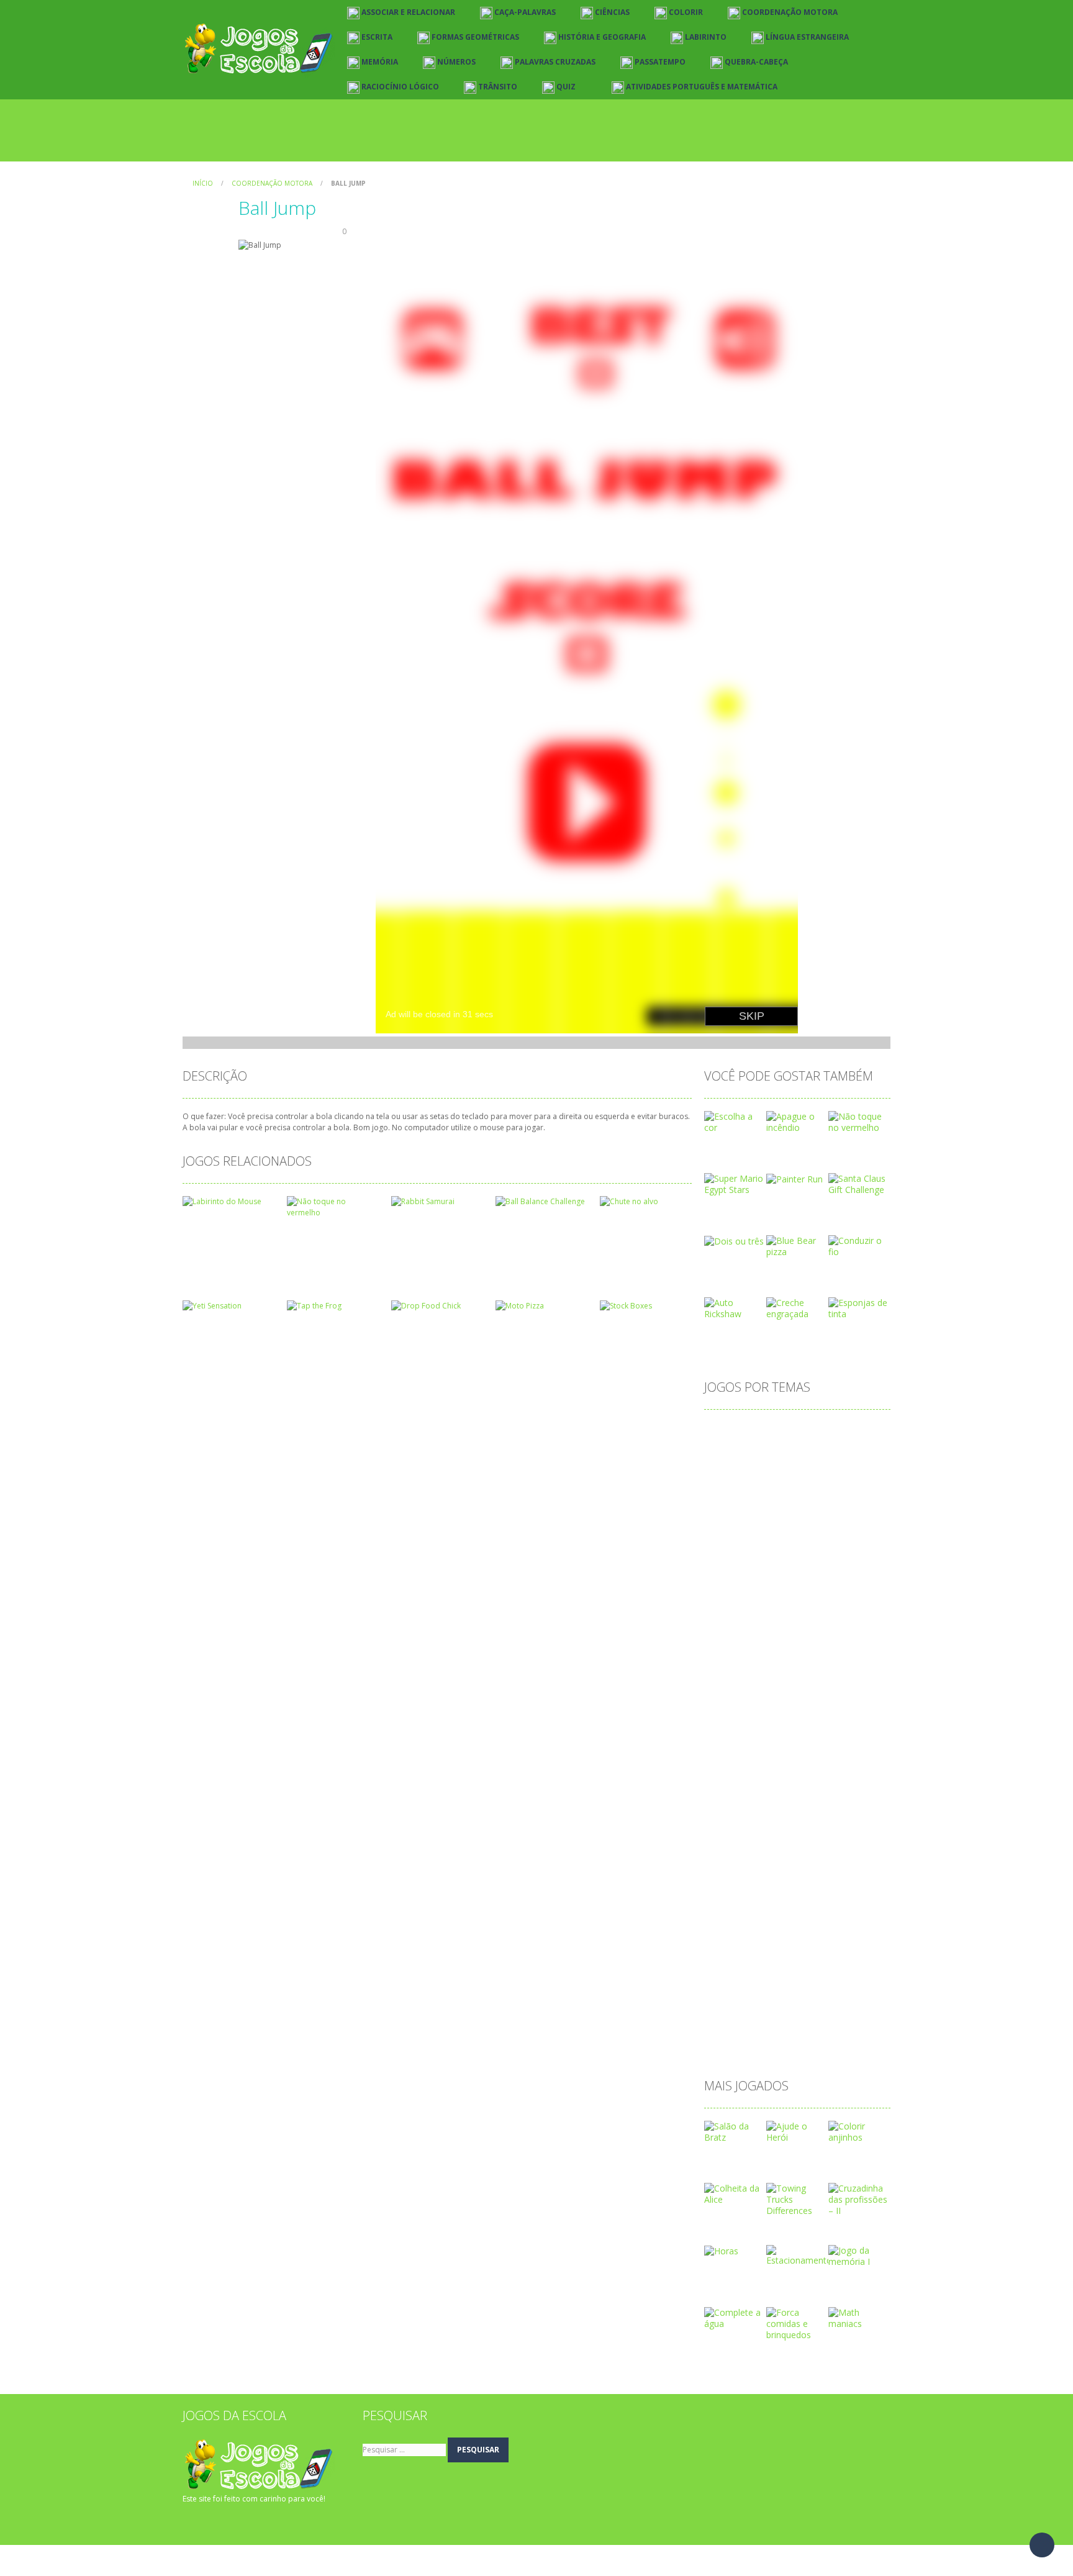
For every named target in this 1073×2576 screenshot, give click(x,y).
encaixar (728, 1690)
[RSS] (211, 2523)
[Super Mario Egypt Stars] (735, 1183)
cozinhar (843, 1591)
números (829, 1849)
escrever (828, 1690)
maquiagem (735, 1809)
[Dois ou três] (734, 1240)
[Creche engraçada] (797, 1308)
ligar (755, 1789)
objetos (727, 1869)
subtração (731, 2008)
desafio (726, 1630)
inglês (809, 1750)
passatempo (736, 1909)
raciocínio (730, 1968)
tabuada (822, 2008)
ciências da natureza (797, 1531)
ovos (721, 1889)
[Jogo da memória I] (859, 2255)
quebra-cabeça (784, 1948)
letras (722, 1789)
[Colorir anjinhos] (859, 2131)
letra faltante (783, 1770)
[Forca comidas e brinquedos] (797, 2323)
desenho (820, 1630)
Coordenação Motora (272, 183)
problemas (784, 1929)
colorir (724, 1551)
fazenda (767, 1710)
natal (787, 1849)
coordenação (792, 1571)
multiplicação (737, 1849)
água (721, 2048)
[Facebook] (192, 2523)
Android (814, 1432)
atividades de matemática (817, 1472)
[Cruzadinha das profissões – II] (859, 2199)
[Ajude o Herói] (797, 2131)
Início (203, 183)
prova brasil (842, 1929)
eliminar (825, 1670)
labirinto (727, 1770)
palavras (761, 1889)
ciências (727, 1531)
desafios (772, 1630)
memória (853, 1809)
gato (800, 1730)
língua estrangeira (813, 1789)
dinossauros (736, 1670)
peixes (788, 1909)
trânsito (776, 2028)
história (726, 1750)
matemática (797, 1809)
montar (820, 1829)
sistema (817, 1988)
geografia (842, 1730)
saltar (722, 1988)
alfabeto (768, 1432)
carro (722, 1511)
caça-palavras (813, 1511)
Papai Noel (814, 1889)
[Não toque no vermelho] (859, 1121)
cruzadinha (733, 1611)
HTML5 (769, 1750)
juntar (846, 1750)
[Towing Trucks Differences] (797, 2199)
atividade (823, 1452)
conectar (822, 1551)
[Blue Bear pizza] (797, 1245)
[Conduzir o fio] (859, 1245)
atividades (731, 1472)
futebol (763, 1730)
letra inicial (843, 1770)
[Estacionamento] (799, 2255)
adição (724, 1432)
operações (835, 1869)
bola (760, 1491)
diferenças (732, 1650)
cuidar (818, 1611)
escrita (724, 1710)
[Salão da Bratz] (735, 2131)
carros (758, 1511)
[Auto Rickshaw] (735, 1308)
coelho (866, 1531)
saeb (868, 1968)
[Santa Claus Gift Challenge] (859, 1183)
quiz (835, 1948)
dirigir (785, 1670)
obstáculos (778, 1869)
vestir (816, 2028)
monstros (772, 1829)
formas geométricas (838, 1710)
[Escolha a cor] (735, 1121)
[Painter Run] (795, 1178)
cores (844, 1571)
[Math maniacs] (859, 2317)
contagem (731, 1571)
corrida (798, 1591)
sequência (767, 1988)
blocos (724, 1491)
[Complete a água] (735, 2317)
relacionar (783, 1968)
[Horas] (721, 2250)
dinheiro (821, 1650)
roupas (831, 1968)
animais (859, 1432)
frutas (723, 1730)
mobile (725, 1829)
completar (771, 1551)
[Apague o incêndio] (797, 1121)
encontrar (778, 1690)
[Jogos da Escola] (259, 49)
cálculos (860, 1611)
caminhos (837, 1491)
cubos (780, 1611)
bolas (793, 1491)
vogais (853, 2028)
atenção (775, 1452)
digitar (779, 1650)
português (835, 1909)
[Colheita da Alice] (735, 2193)
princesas (730, 1929)
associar (728, 1452)
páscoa (726, 1948)
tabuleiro (729, 2028)
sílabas (779, 2008)
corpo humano (741, 1591)
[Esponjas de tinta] (859, 1308)
